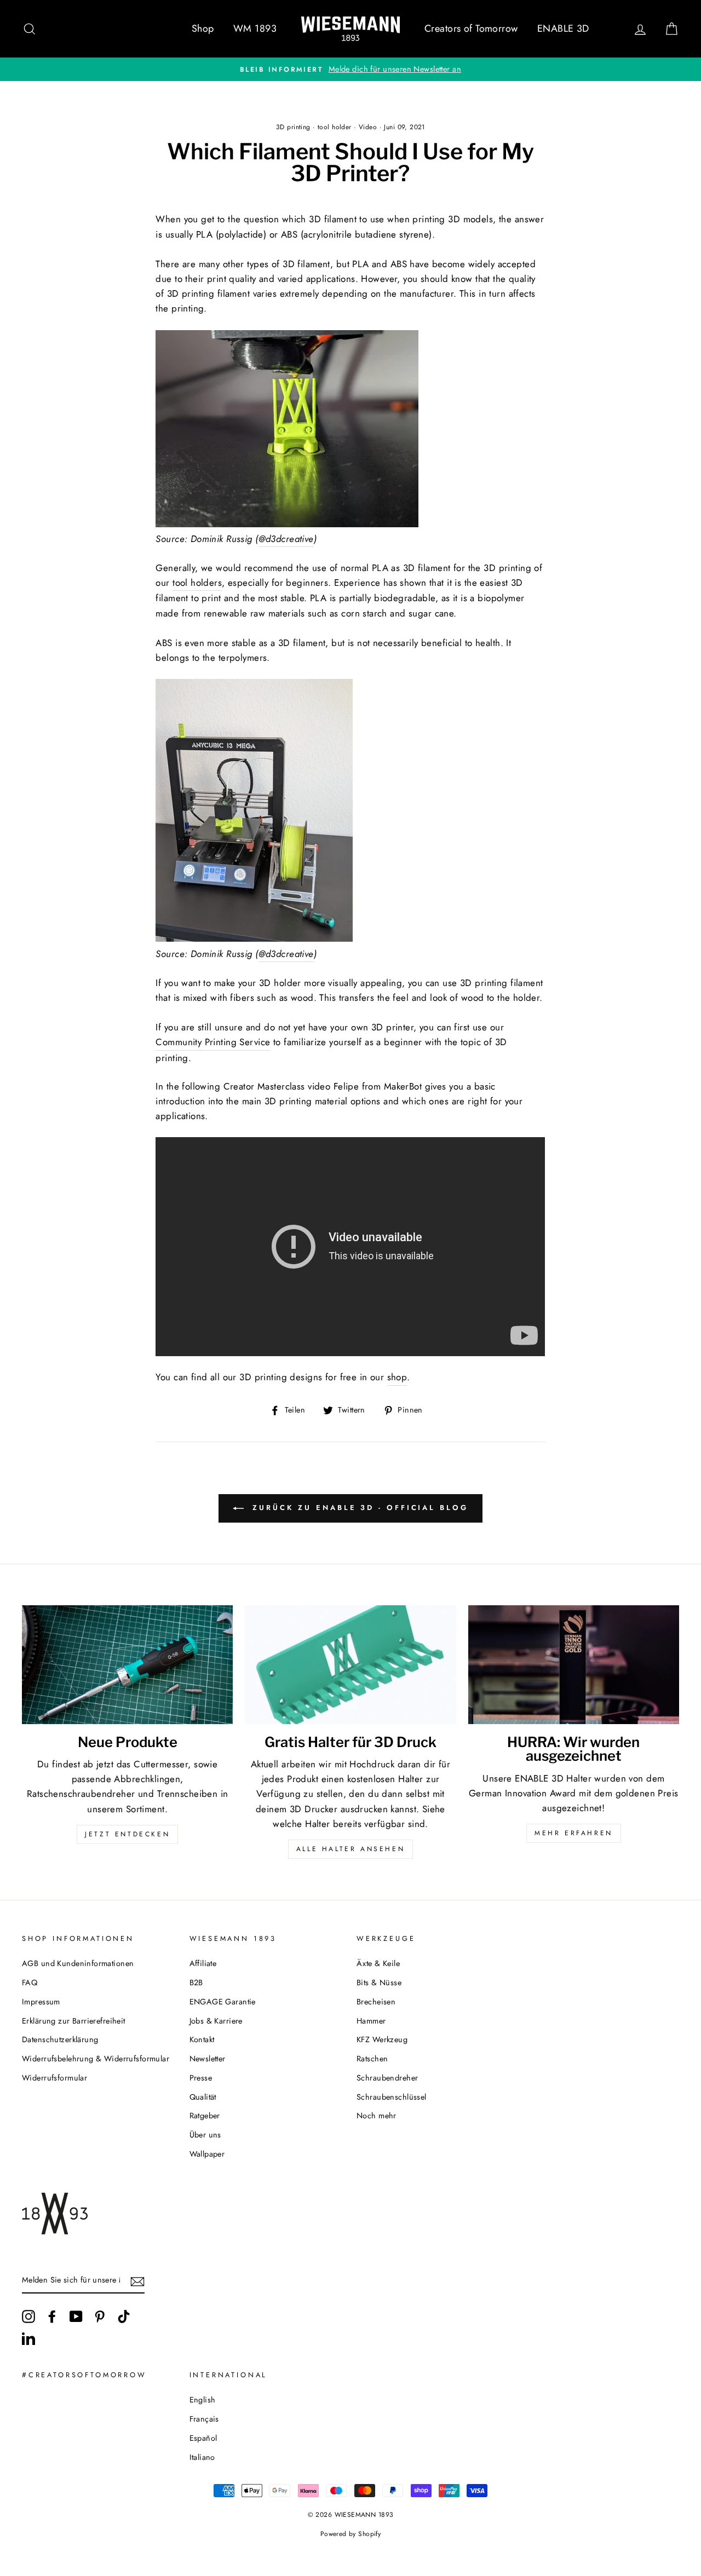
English (203, 2400)
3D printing (293, 127)
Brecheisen (376, 2002)
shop (397, 1377)
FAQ (30, 1983)
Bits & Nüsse (379, 1983)
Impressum (41, 2002)
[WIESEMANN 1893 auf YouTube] (76, 2317)
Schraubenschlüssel (392, 2097)
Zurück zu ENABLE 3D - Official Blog (358, 1508)
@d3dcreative (286, 539)
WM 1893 (255, 28)
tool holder (335, 127)
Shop (203, 28)
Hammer (371, 2021)
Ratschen (372, 2059)
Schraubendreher (387, 2078)
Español (203, 2438)
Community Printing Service (213, 1042)
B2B (196, 1983)
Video (368, 127)
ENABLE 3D (563, 28)
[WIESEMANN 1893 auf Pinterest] (100, 2317)
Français (204, 2419)
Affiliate (203, 1963)
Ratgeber (205, 2116)
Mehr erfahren (574, 1833)
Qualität (203, 2097)
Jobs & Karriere (216, 2021)
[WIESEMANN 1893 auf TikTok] (124, 2317)
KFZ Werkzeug (382, 2039)
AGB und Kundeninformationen (78, 1963)
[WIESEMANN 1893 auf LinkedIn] (28, 2338)
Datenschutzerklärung (60, 2039)
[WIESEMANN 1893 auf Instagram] (28, 2317)
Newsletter (208, 2059)
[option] (350, 69)
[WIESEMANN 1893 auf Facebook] (52, 2317)
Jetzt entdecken (127, 1834)
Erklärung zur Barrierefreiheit (74, 2021)
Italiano (202, 2457)
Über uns (205, 2135)
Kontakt (202, 2039)
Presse (201, 2078)
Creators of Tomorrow (471, 28)
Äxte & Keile (378, 1963)
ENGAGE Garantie (223, 2002)
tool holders (197, 583)
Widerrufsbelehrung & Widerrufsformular (96, 2059)
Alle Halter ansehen (350, 1849)
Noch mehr (377, 2116)
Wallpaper (207, 2154)
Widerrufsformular (54, 2078)
